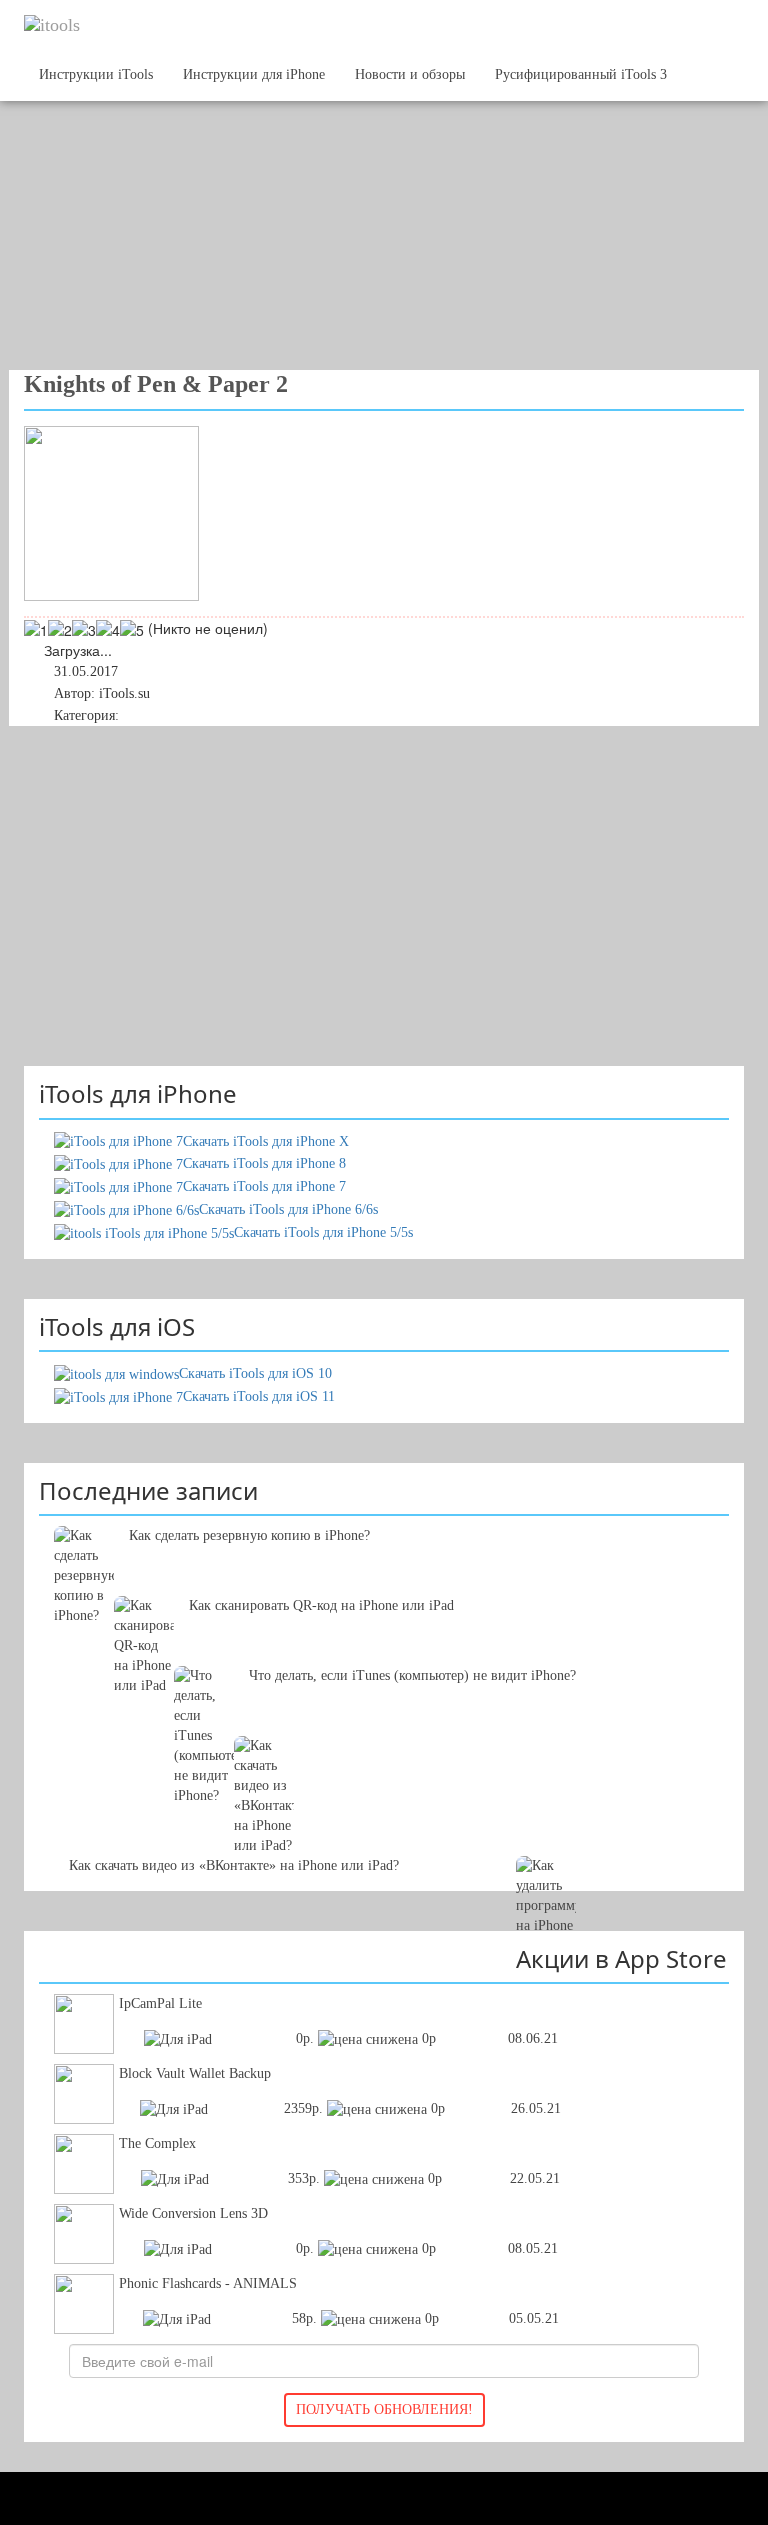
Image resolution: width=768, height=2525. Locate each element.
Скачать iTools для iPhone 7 (264, 1186)
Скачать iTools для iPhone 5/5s (323, 1232)
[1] (36, 630)
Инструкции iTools (96, 74)
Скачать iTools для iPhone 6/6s (288, 1209)
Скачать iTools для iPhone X (266, 1141)
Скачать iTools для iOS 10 (255, 1373)
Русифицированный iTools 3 (581, 74)
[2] (60, 630)
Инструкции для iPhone (254, 74)
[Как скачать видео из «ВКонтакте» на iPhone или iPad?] (384, 1766)
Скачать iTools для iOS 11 (259, 1396)
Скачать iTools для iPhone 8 (264, 1163)
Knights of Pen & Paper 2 (156, 384)
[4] (108, 630)
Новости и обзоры (410, 74)
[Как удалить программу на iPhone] (384, 1836)
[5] (132, 630)
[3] (84, 630)
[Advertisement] (369, 210)
